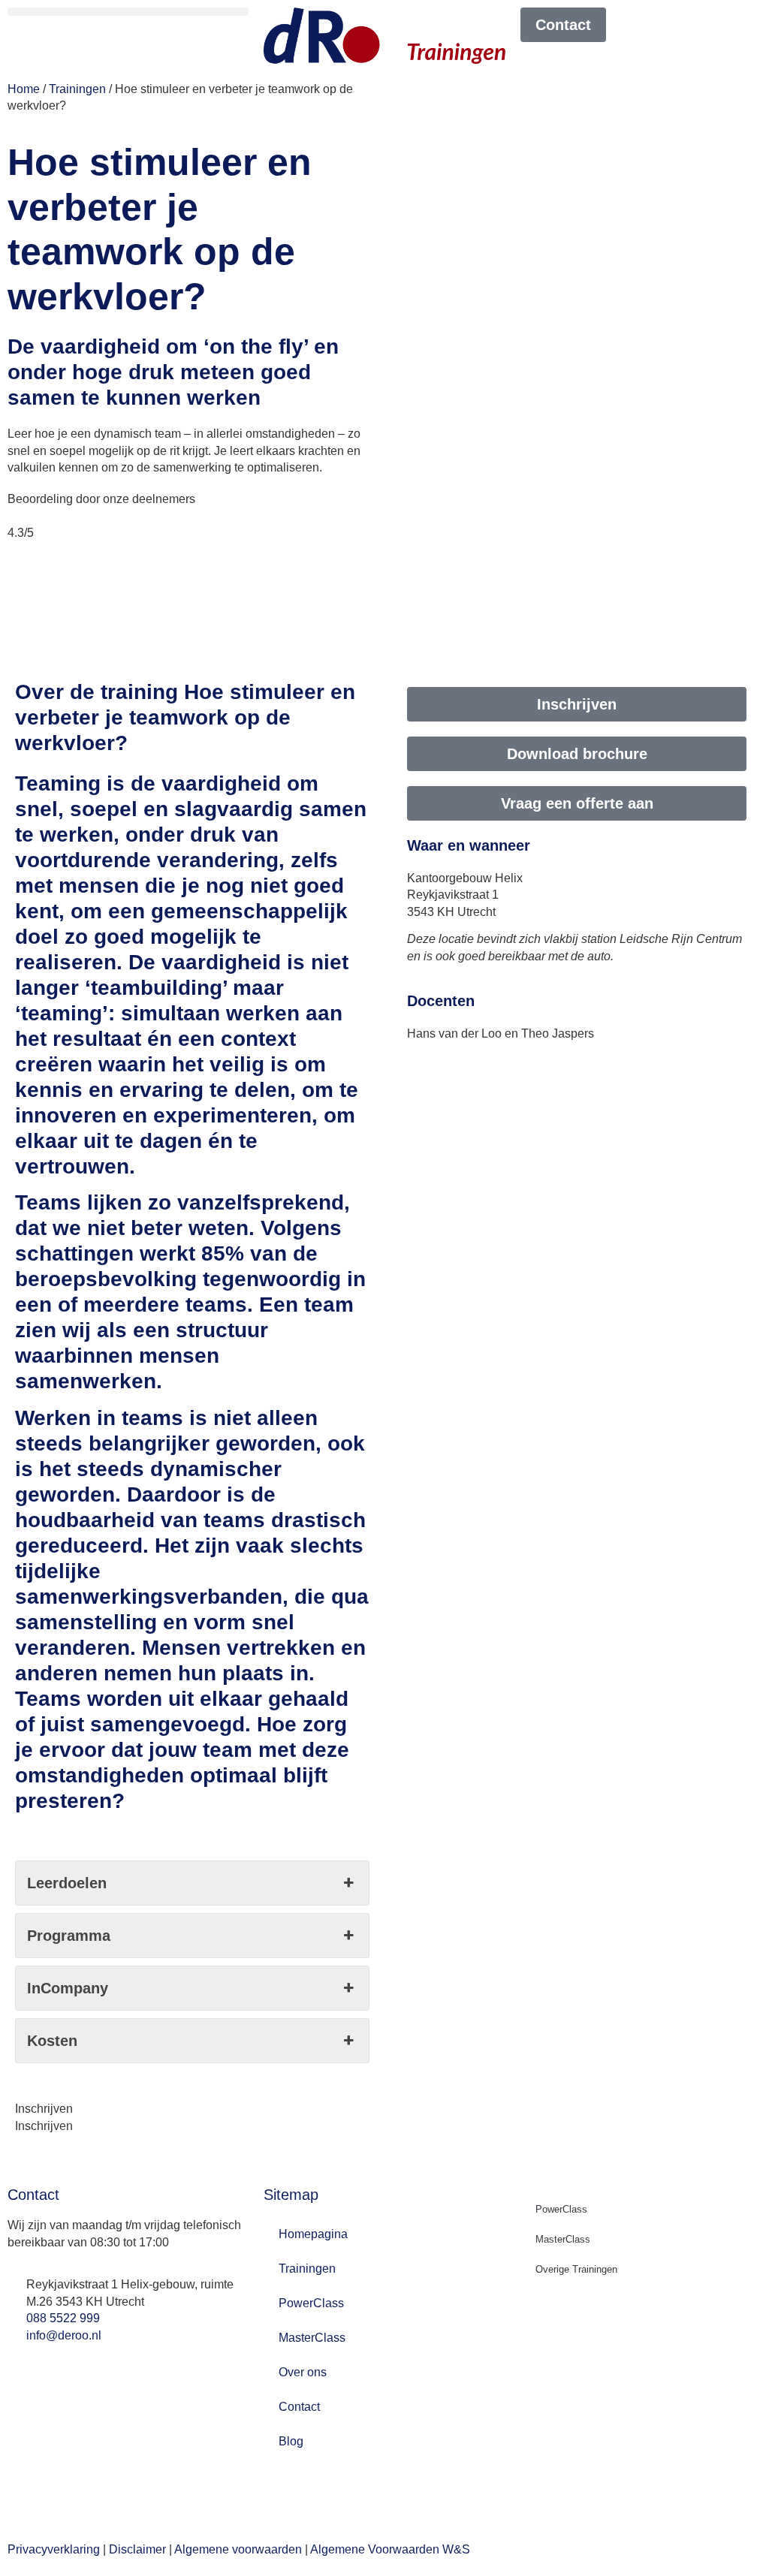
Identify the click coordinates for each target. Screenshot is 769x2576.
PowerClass (311, 2303)
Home (24, 89)
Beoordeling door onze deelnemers (101, 499)
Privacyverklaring (54, 2549)
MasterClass (312, 2338)
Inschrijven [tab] (44, 2109)
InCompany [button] (68, 1988)
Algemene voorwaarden (238, 2549)
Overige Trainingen (576, 2269)
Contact (299, 2407)
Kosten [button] (52, 2041)
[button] (128, 12)
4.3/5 (21, 533)
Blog (291, 2441)
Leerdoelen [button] (67, 1883)
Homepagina (313, 2234)
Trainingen (77, 89)
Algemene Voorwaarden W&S (390, 2549)
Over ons (303, 2372)
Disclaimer (137, 2549)
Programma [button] (69, 1936)
